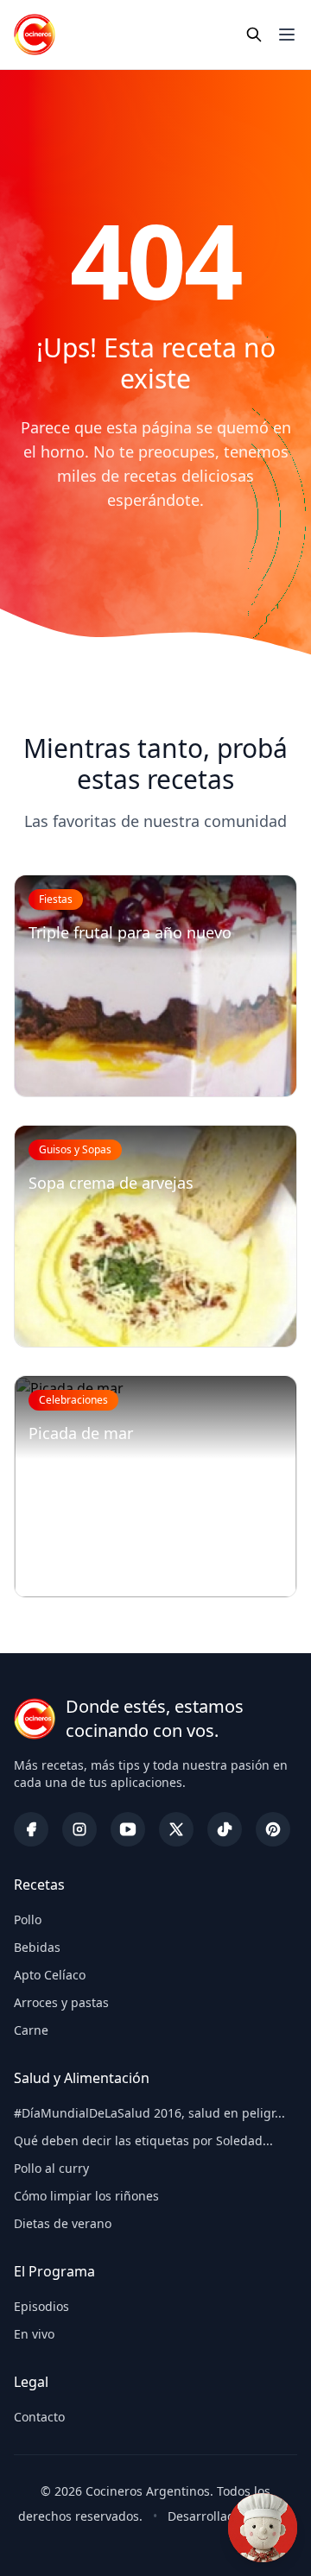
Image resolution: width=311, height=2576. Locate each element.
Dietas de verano (63, 2223)
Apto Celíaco (50, 1975)
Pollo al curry (51, 2168)
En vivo (34, 2334)
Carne (31, 2030)
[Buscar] (254, 35)
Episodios (41, 2306)
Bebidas (37, 1947)
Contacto (39, 2417)
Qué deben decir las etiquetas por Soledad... (143, 2140)
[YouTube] (128, 1829)
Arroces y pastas (61, 2002)
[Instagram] (79, 1829)
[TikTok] (225, 1829)
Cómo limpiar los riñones (86, 2196)
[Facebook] (31, 1829)
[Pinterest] (273, 1829)
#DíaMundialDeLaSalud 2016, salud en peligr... (149, 2113)
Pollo (28, 1919)
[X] (176, 1829)
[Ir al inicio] (35, 35)
